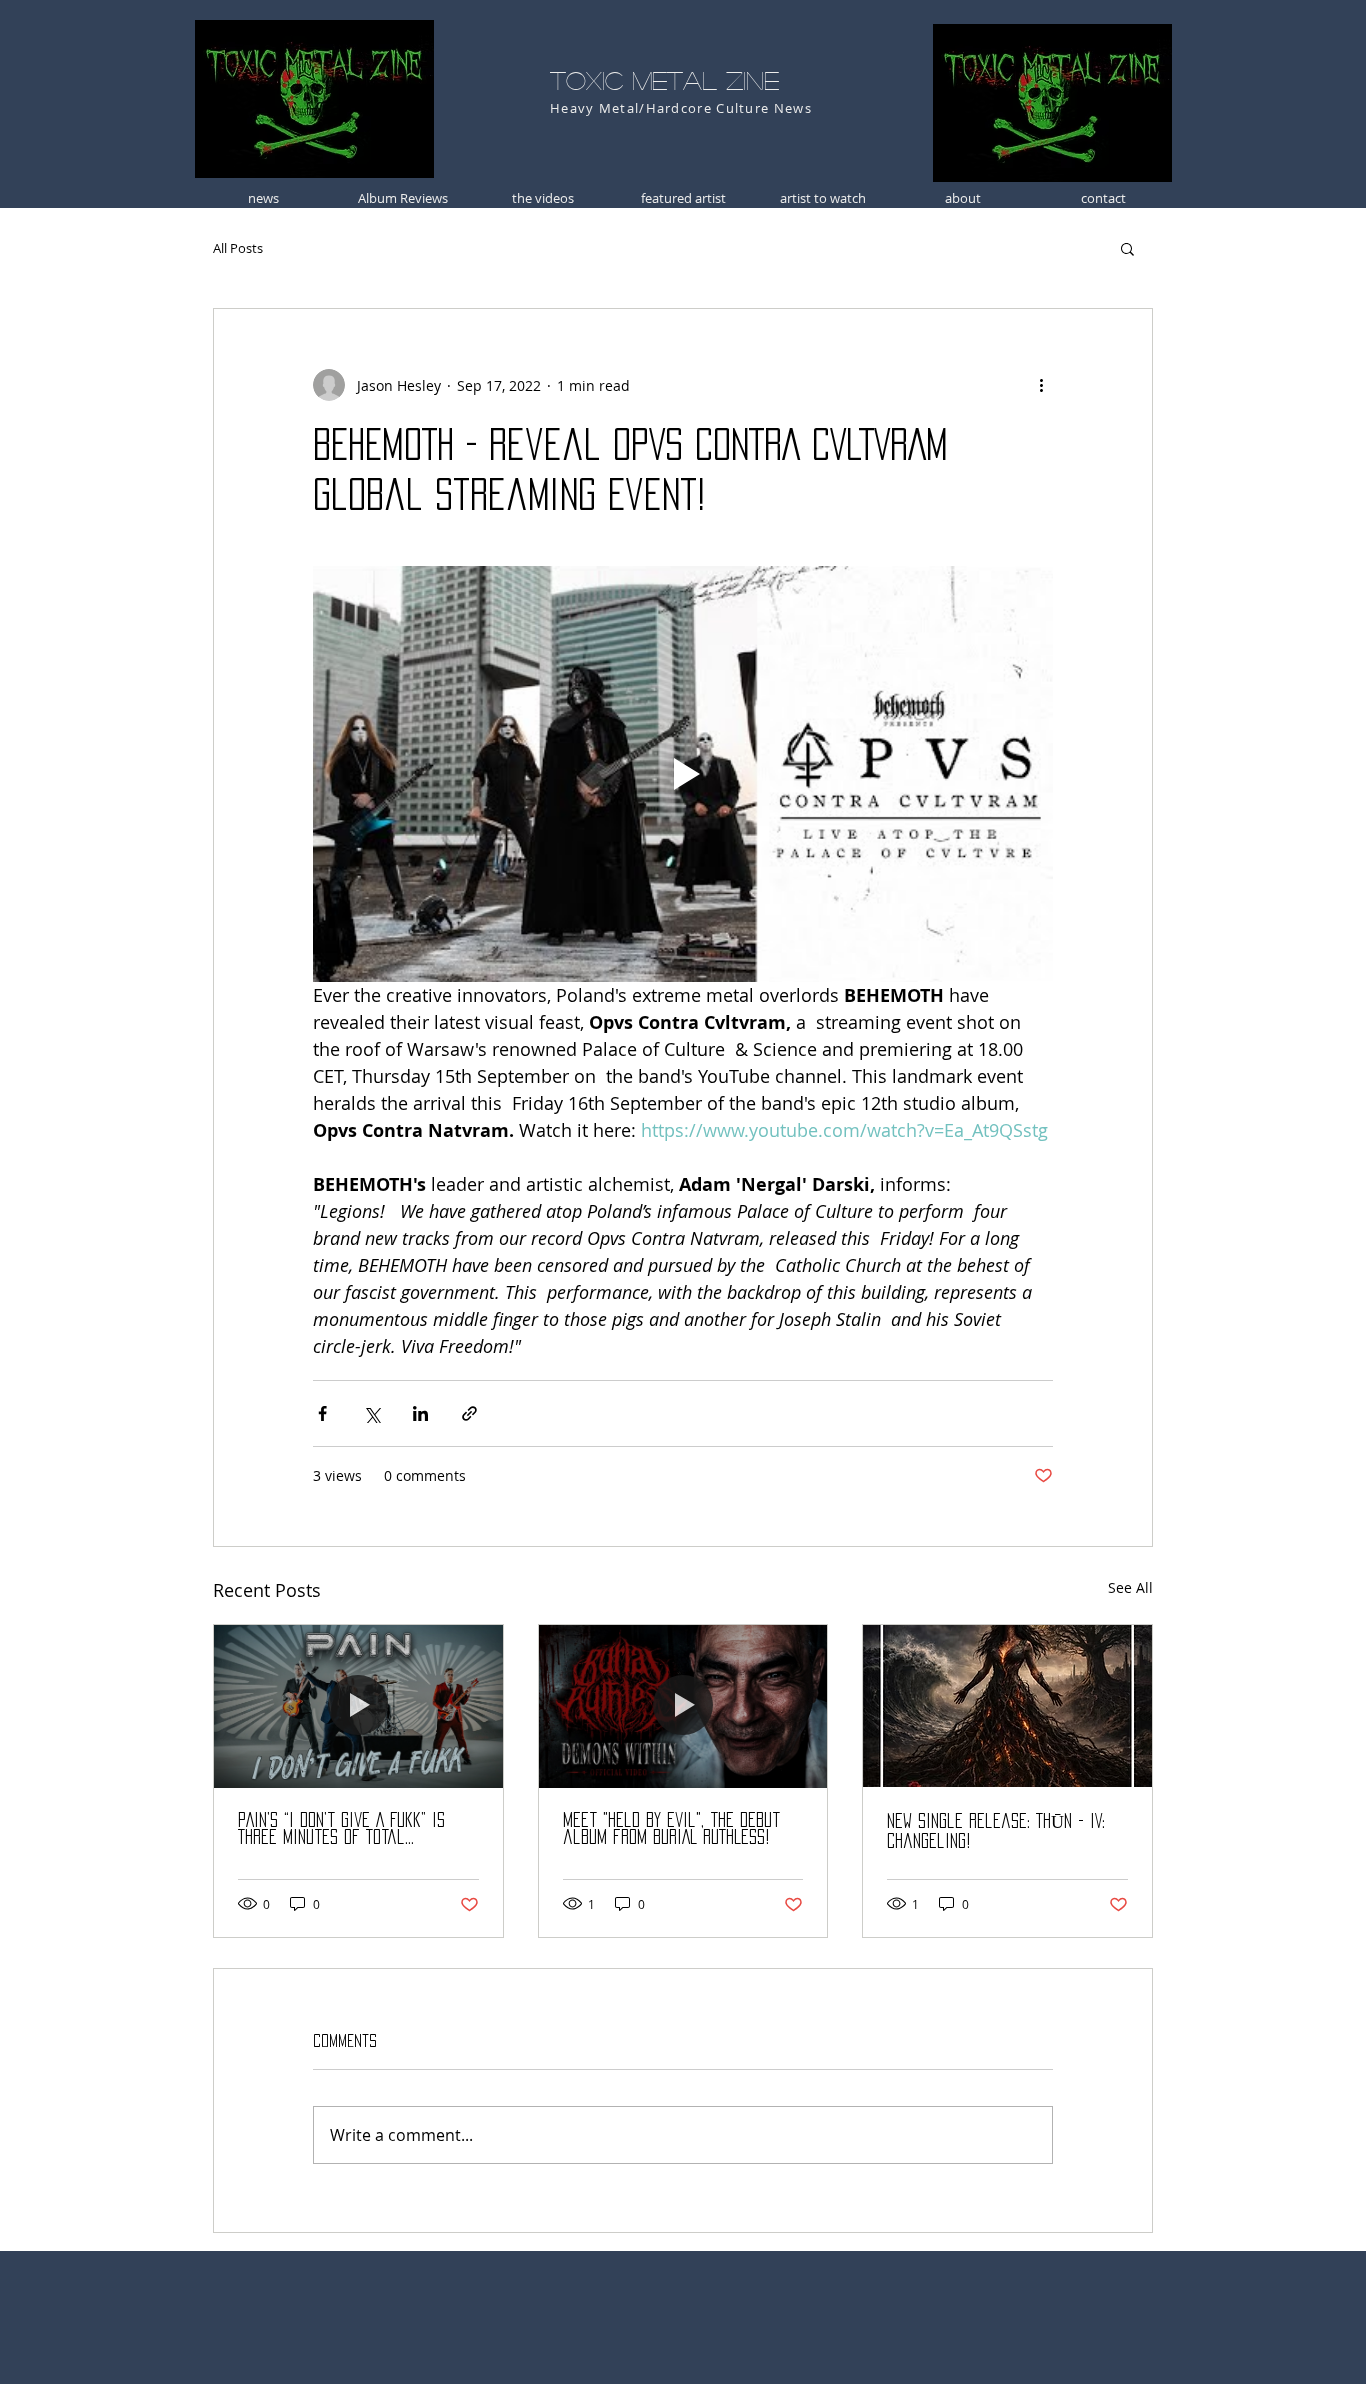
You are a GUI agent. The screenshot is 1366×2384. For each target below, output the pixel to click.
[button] (1127, 248)
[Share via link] (469, 1413)
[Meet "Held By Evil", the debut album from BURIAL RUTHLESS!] (683, 1706)
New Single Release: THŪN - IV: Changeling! (996, 1831)
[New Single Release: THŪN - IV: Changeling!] (1007, 1706)
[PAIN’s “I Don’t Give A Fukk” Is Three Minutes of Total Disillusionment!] (358, 1706)
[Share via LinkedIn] (420, 1413)
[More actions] (1041, 385)
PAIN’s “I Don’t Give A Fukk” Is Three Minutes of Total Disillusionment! (341, 1829)
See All (1130, 1587)
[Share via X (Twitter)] (371, 1413)
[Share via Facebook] (322, 1413)
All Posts (238, 248)
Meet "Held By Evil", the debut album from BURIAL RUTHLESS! (671, 1828)
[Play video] (683, 774)
